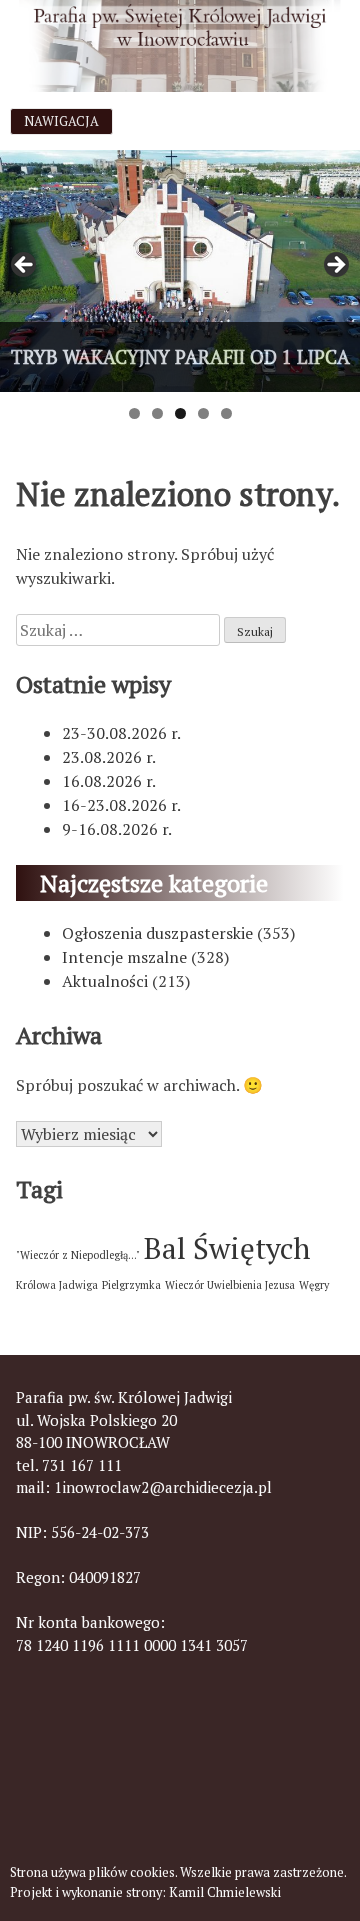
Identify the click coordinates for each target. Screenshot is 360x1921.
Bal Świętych (227, 1248)
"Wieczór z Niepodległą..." (78, 1255)
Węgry (314, 1285)
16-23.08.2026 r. (121, 805)
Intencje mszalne (124, 957)
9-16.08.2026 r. (117, 829)
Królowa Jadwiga (57, 1285)
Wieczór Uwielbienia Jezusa (230, 1285)
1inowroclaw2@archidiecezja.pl (163, 1487)
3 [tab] (180, 413)
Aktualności (105, 981)
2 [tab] (157, 413)
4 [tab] (203, 413)
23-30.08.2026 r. (121, 733)
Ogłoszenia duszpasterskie (157, 933)
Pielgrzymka (131, 1285)
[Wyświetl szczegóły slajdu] (180, 271)
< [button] (25, 266)
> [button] (335, 266)
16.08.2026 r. (109, 781)
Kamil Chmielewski (225, 1892)
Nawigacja (61, 121)
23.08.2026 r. (109, 757)
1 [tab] (134, 413)
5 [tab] (226, 413)
